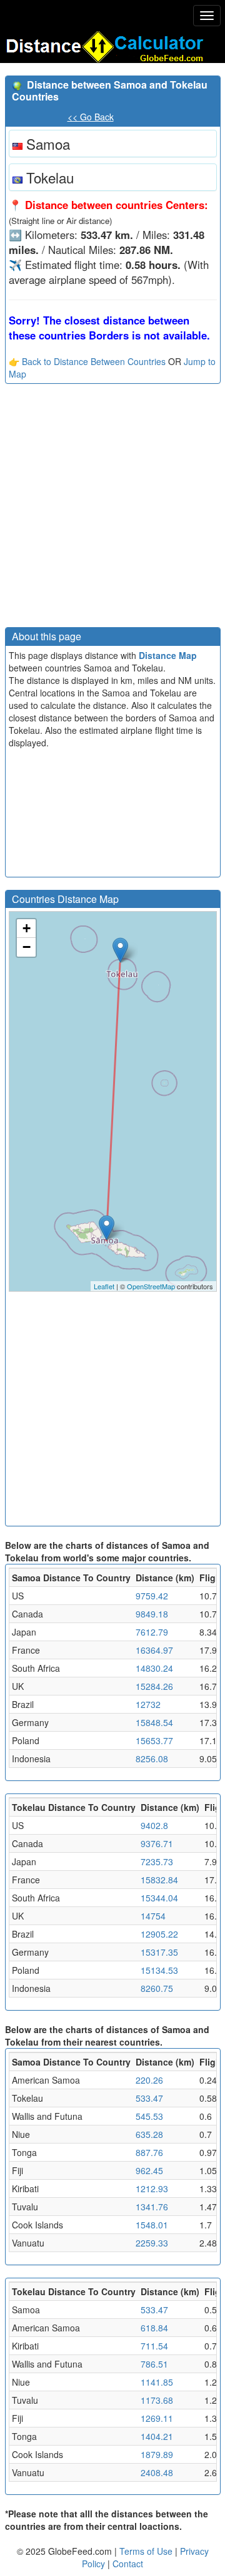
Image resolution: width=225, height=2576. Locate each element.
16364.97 (154, 1650)
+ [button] (27, 928)
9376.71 (157, 1843)
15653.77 (154, 1740)
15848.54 (154, 1722)
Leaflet (104, 1286)
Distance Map (168, 655)
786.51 (154, 2364)
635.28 (149, 2134)
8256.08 (152, 1759)
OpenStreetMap (151, 1286)
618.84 (154, 2328)
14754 (153, 1916)
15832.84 (159, 1880)
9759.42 (152, 1596)
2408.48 (157, 2472)
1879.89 (157, 2454)
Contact (128, 2564)
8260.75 (157, 1988)
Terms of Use (147, 2551)
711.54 (154, 2346)
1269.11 (157, 2418)
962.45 (149, 2170)
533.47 (149, 2098)
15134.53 (159, 1970)
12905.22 (159, 1934)
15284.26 (154, 1686)
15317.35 (159, 1952)
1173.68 (157, 2400)
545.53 (149, 2116)
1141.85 (157, 2382)
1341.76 (152, 2207)
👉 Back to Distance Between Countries (87, 361)
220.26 (149, 2080)
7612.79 (152, 1632)
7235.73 (157, 1861)
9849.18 (152, 1614)
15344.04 (159, 1898)
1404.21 (157, 2436)
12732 (148, 1704)
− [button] (27, 947)
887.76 (149, 2152)
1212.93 (152, 2188)
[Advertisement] (112, 509)
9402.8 (154, 1825)
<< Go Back (91, 117)
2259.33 (152, 2243)
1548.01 (152, 2225)
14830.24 (154, 1668)
